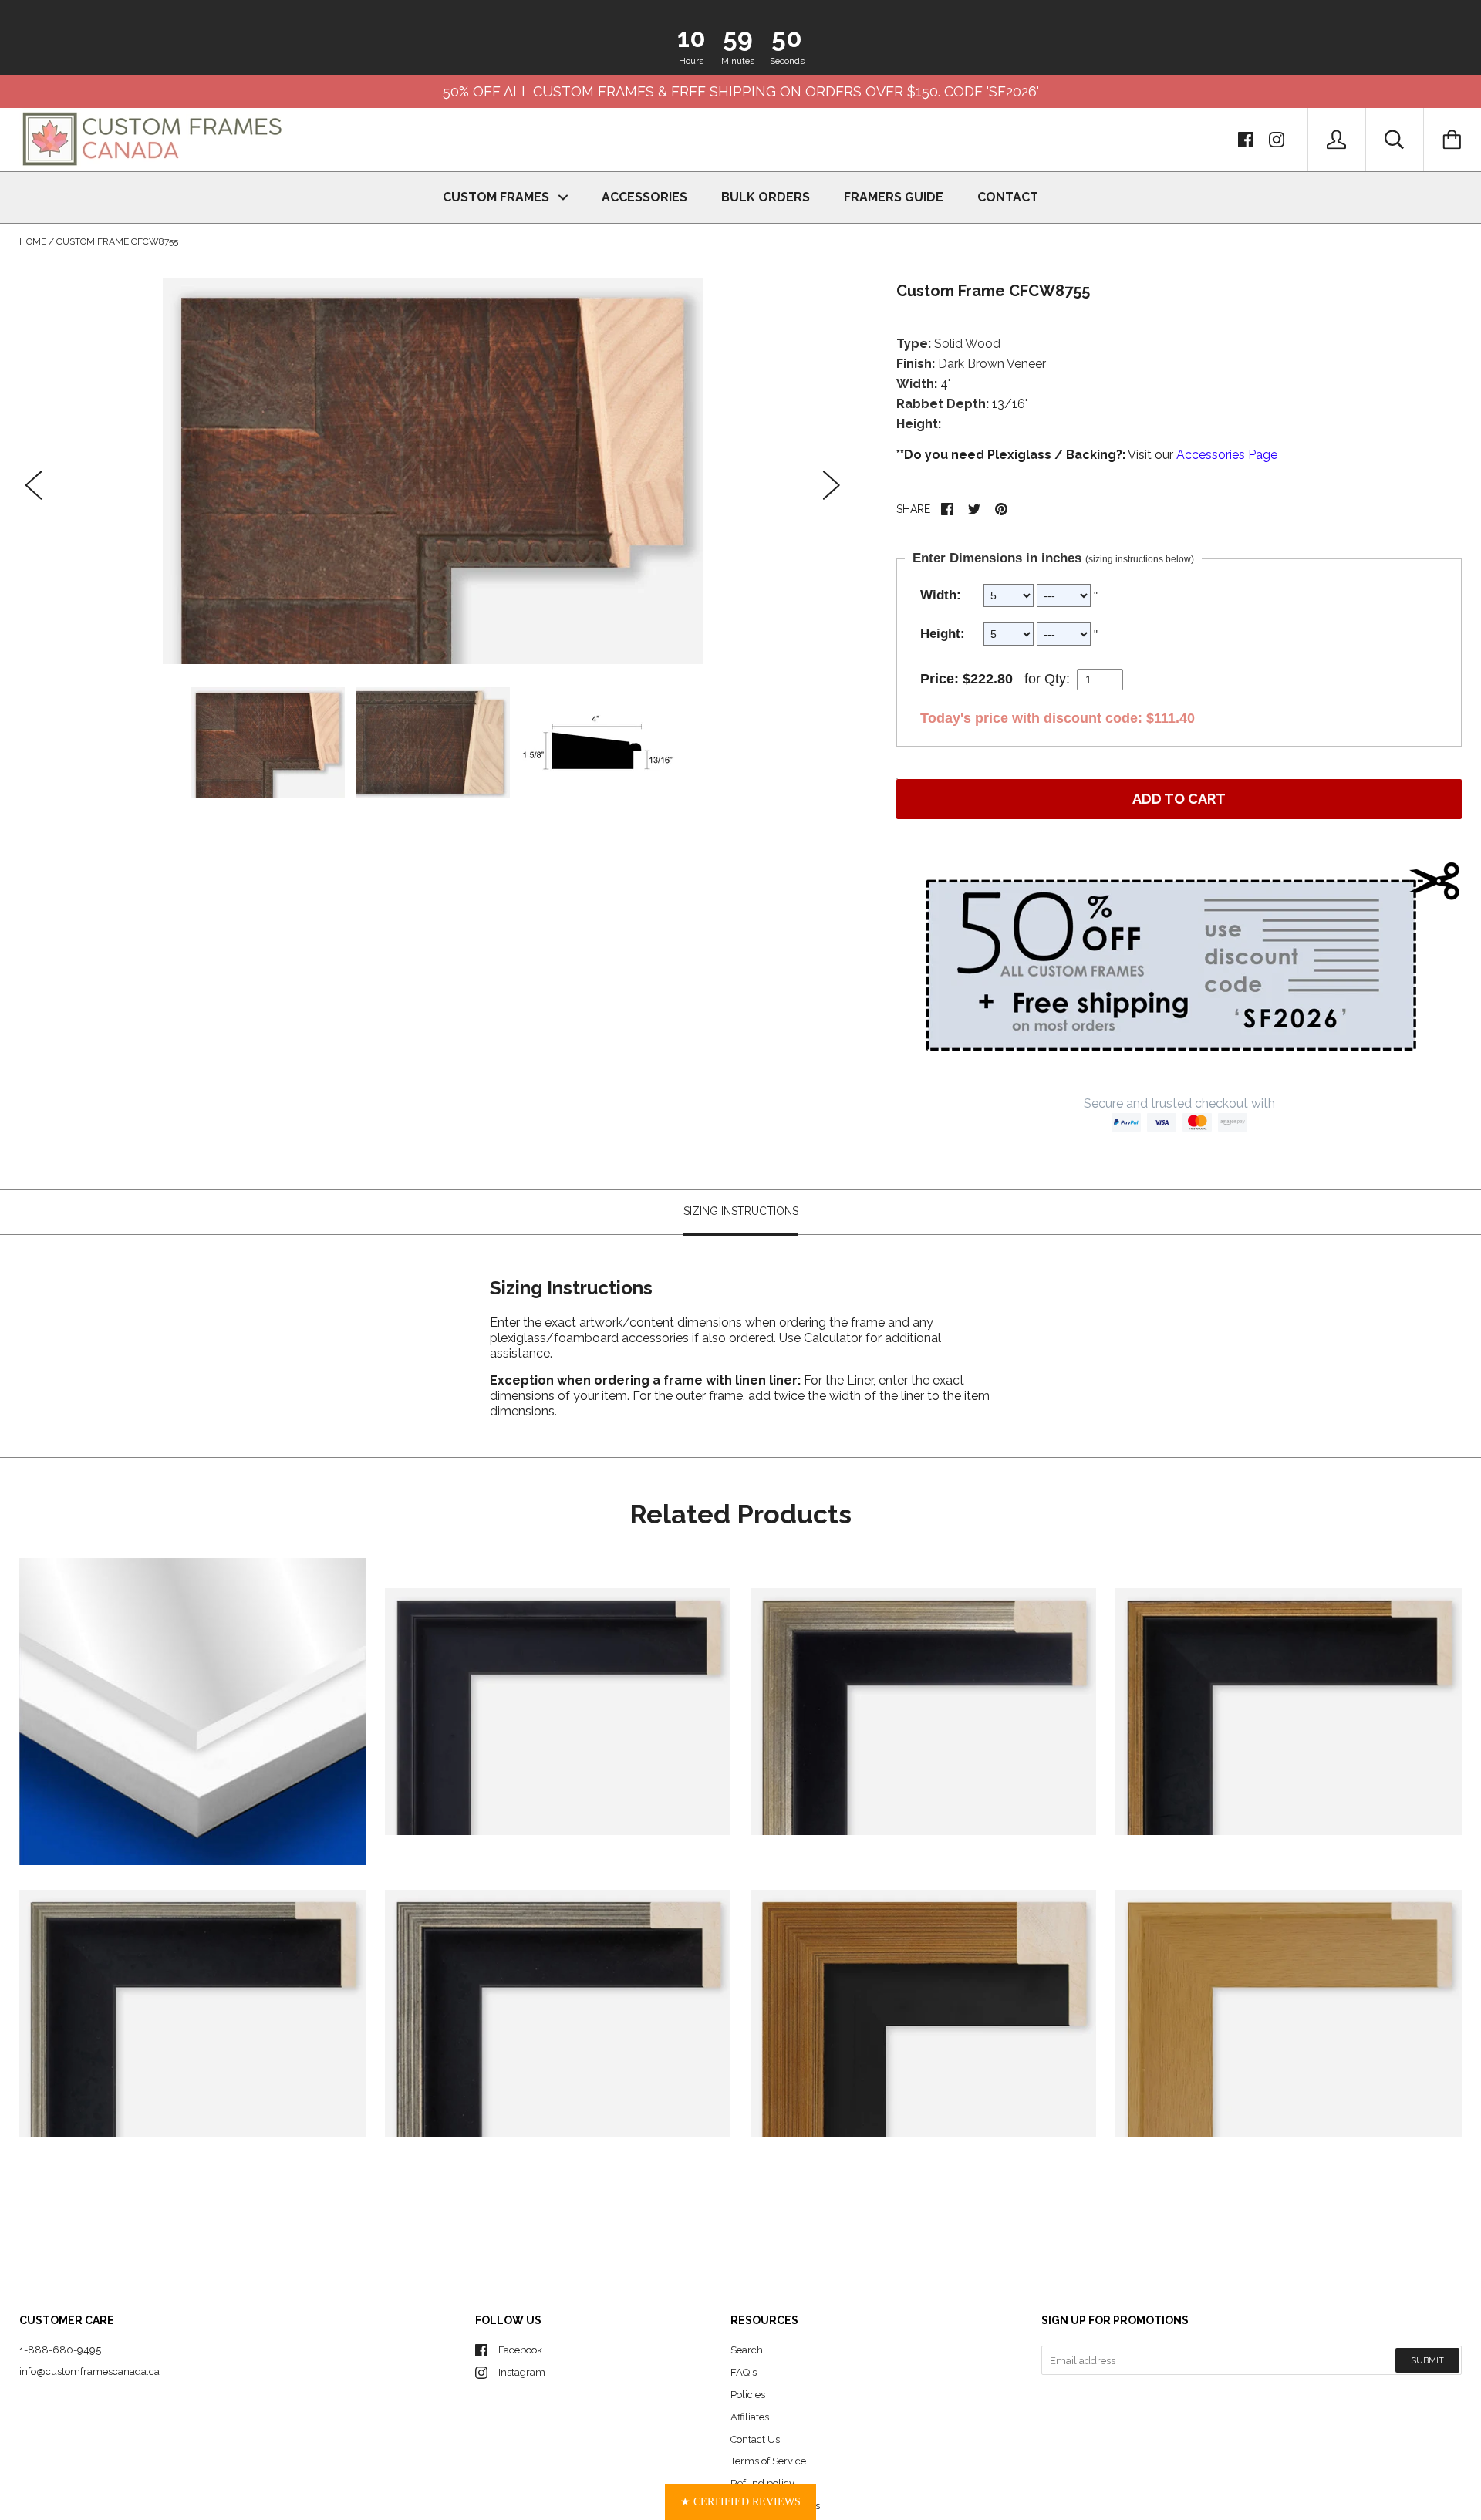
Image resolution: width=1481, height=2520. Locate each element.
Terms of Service (768, 2461)
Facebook (520, 2350)
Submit (1427, 2361)
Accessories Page (1227, 455)
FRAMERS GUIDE (894, 197)
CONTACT (1008, 197)
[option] (433, 471)
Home (33, 241)
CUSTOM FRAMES (498, 197)
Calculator (835, 1337)
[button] (740, 2502)
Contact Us (755, 2439)
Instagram (522, 2372)
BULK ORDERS (766, 197)
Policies (748, 2395)
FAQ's (744, 2372)
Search (747, 2350)
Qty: (1057, 679)
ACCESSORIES (644, 197)
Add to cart (1179, 799)
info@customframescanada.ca (89, 2372)
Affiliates (750, 2417)
